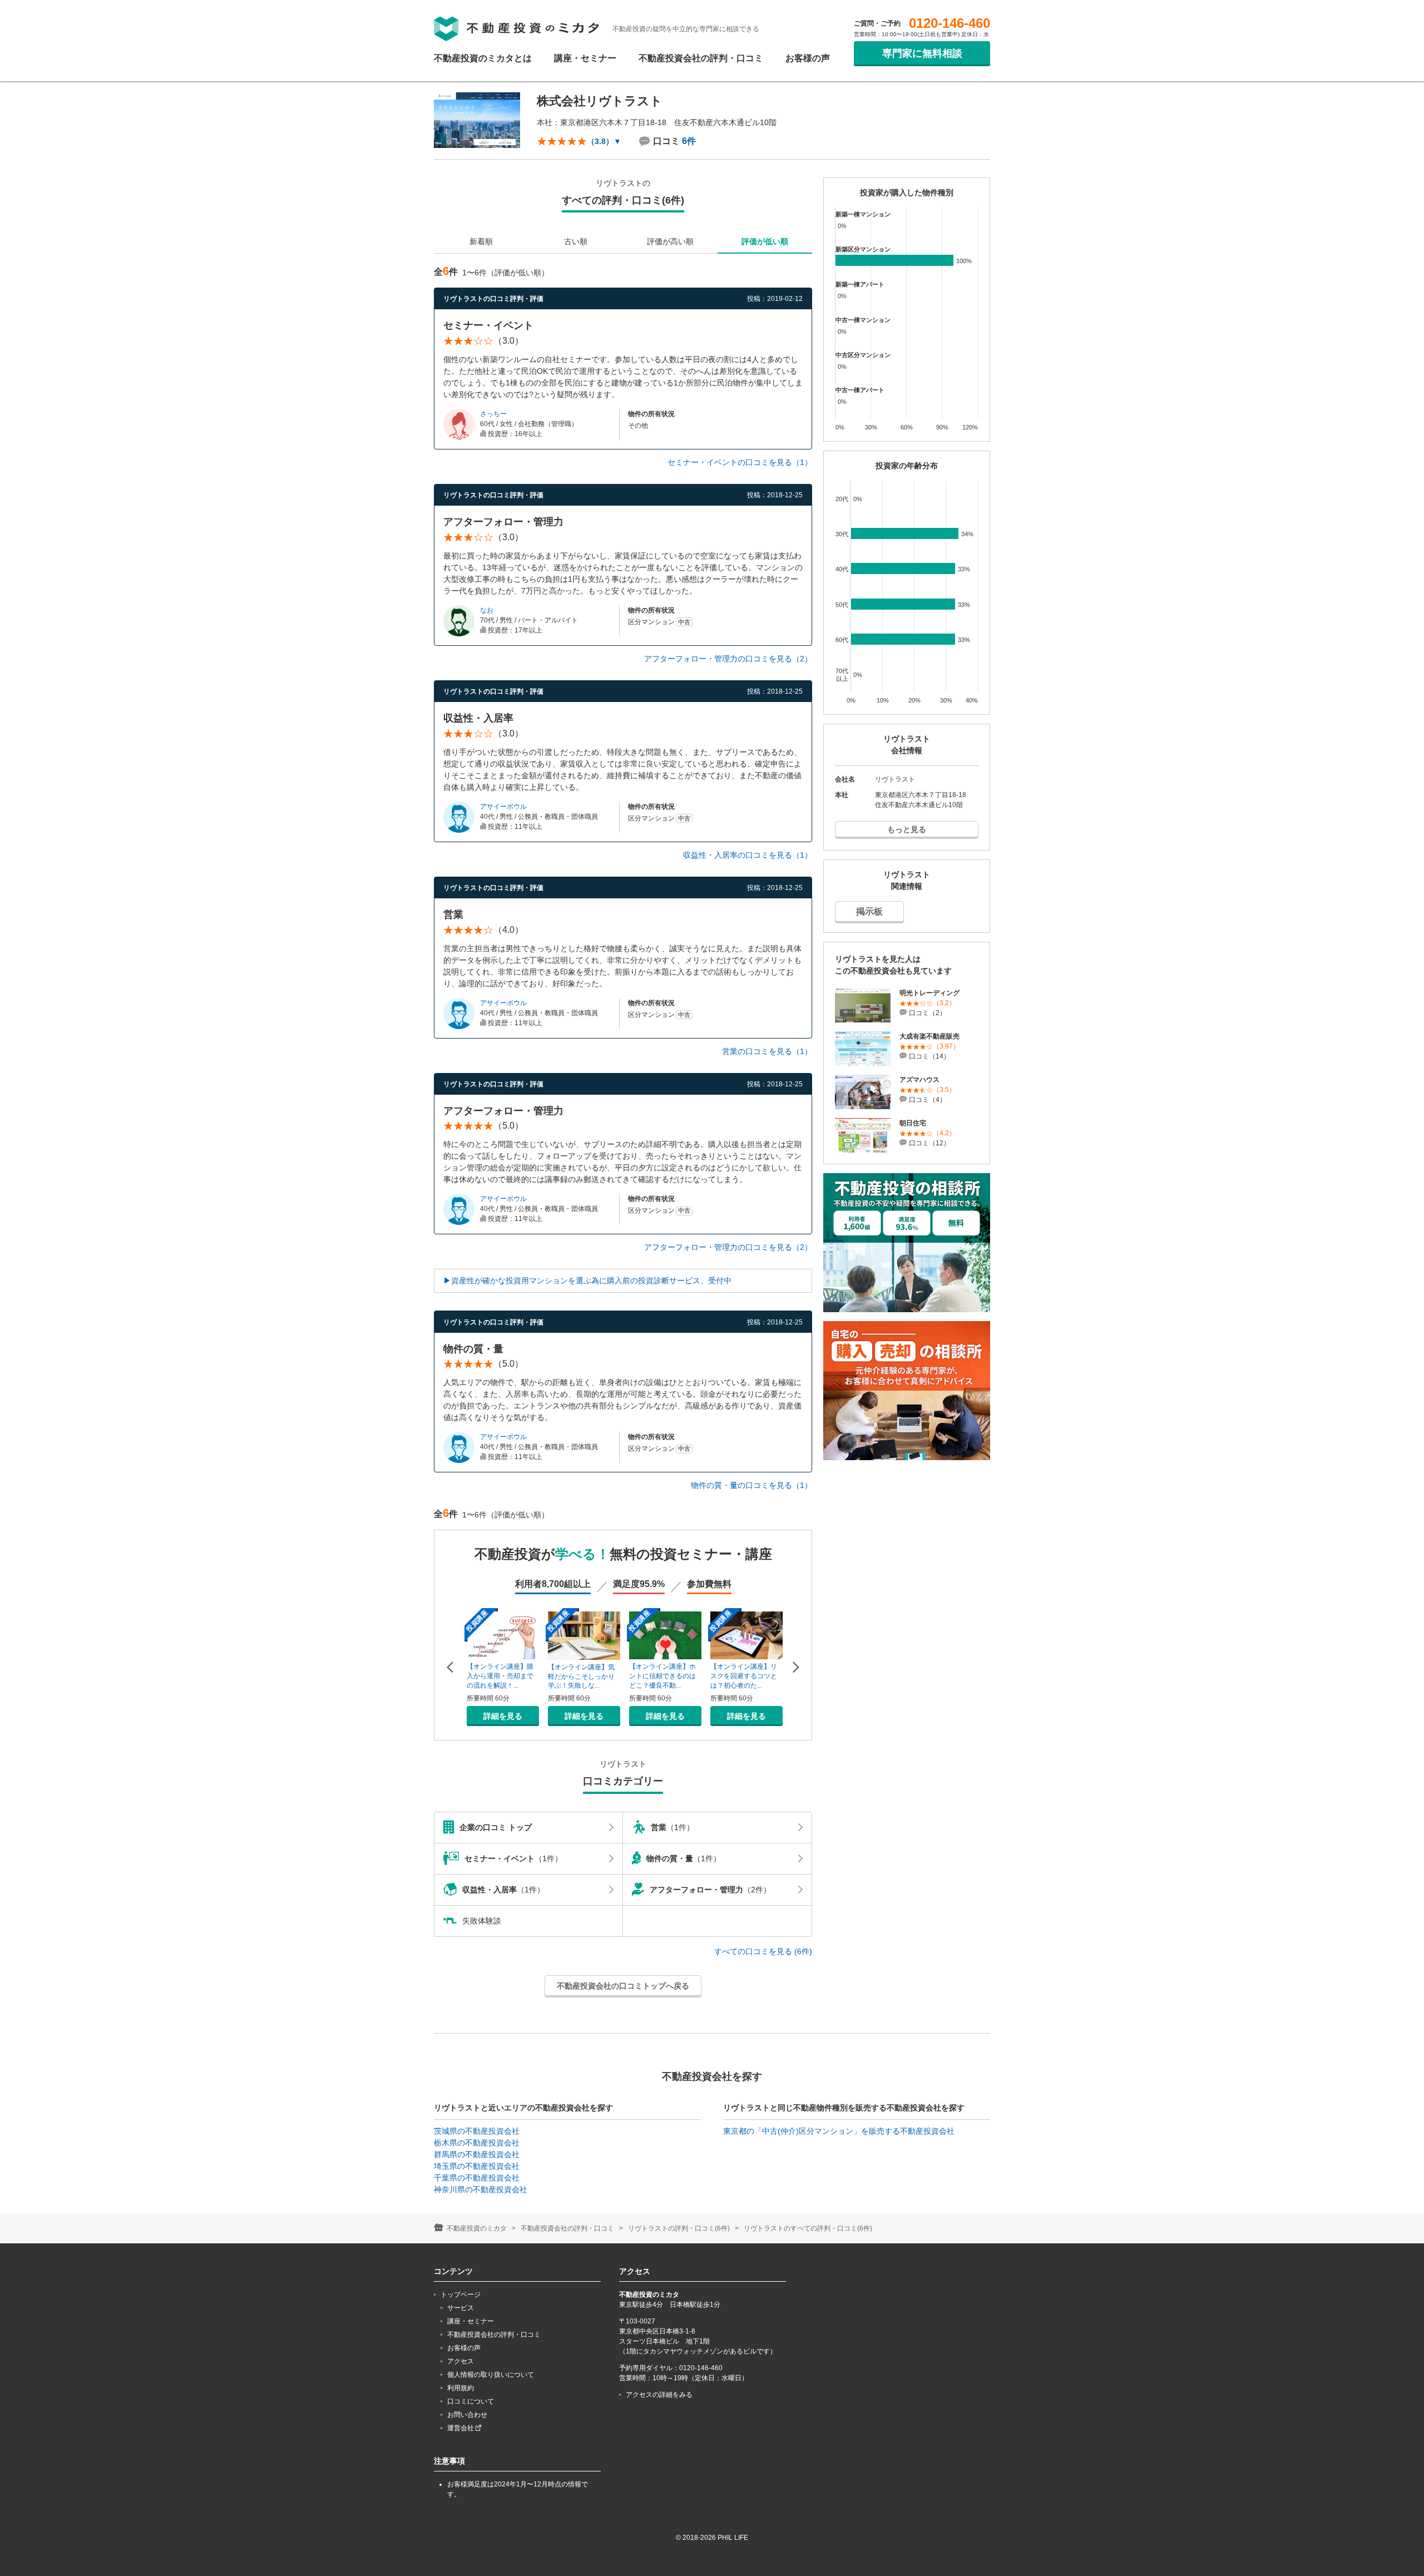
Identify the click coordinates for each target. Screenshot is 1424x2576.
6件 (689, 141)
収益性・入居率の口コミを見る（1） (748, 855)
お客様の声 (808, 58)
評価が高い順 (670, 241)
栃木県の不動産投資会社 (477, 2143)
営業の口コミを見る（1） (767, 1051)
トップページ (461, 2295)
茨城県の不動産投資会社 (477, 2131)
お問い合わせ (467, 2415)
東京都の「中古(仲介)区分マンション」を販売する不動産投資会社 (839, 2131)
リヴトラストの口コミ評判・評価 (493, 299)
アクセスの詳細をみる (659, 2395)
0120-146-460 (950, 23)
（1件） (673, 1827)
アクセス (461, 2361)
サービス (461, 2308)
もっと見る (907, 829)
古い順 (576, 241)
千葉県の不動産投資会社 (477, 2178)
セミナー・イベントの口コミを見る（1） (740, 462)
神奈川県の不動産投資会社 (481, 2189)
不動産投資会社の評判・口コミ (701, 58)
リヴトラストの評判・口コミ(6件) (679, 2228)
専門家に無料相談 (922, 53)
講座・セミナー (585, 58)
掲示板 (869, 911)
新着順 (481, 241)
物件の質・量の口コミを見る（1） (751, 1485)
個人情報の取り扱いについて (491, 2375)
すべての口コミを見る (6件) (763, 1951)
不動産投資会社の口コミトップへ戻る (623, 1986)
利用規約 (461, 2388)
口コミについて (471, 2401)
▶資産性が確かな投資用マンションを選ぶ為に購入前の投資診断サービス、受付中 (587, 1280)
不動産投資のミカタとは (483, 58)
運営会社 (461, 2428)
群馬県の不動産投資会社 (477, 2154)
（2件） (710, 1890)
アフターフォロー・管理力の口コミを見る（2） (728, 659)
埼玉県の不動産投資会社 (477, 2166)
